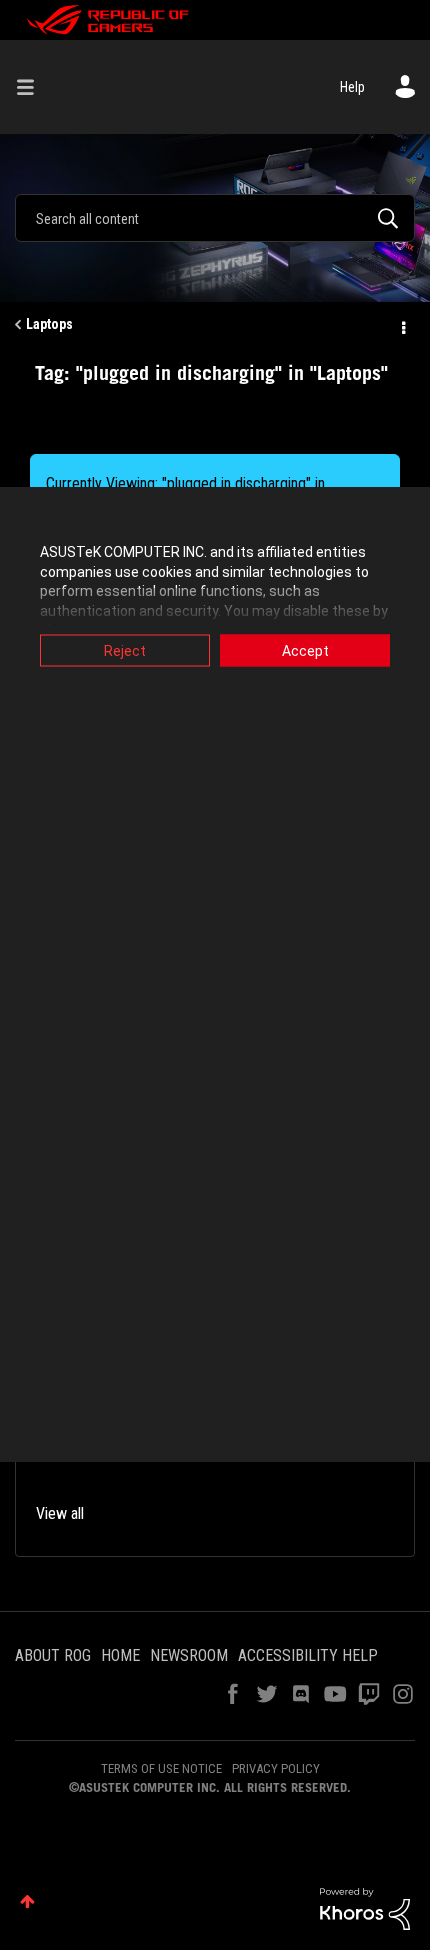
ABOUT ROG (53, 1655)
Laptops (49, 324)
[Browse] (33, 87)
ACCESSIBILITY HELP (308, 1655)
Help (352, 87)
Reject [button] (125, 651)
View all (60, 1513)
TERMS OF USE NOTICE (161, 1768)
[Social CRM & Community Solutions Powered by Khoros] (365, 1908)
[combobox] (215, 218)
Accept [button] (305, 651)
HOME (120, 1655)
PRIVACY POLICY (276, 1768)
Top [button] (27, 1901)
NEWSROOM (189, 1655)
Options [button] (402, 325)
